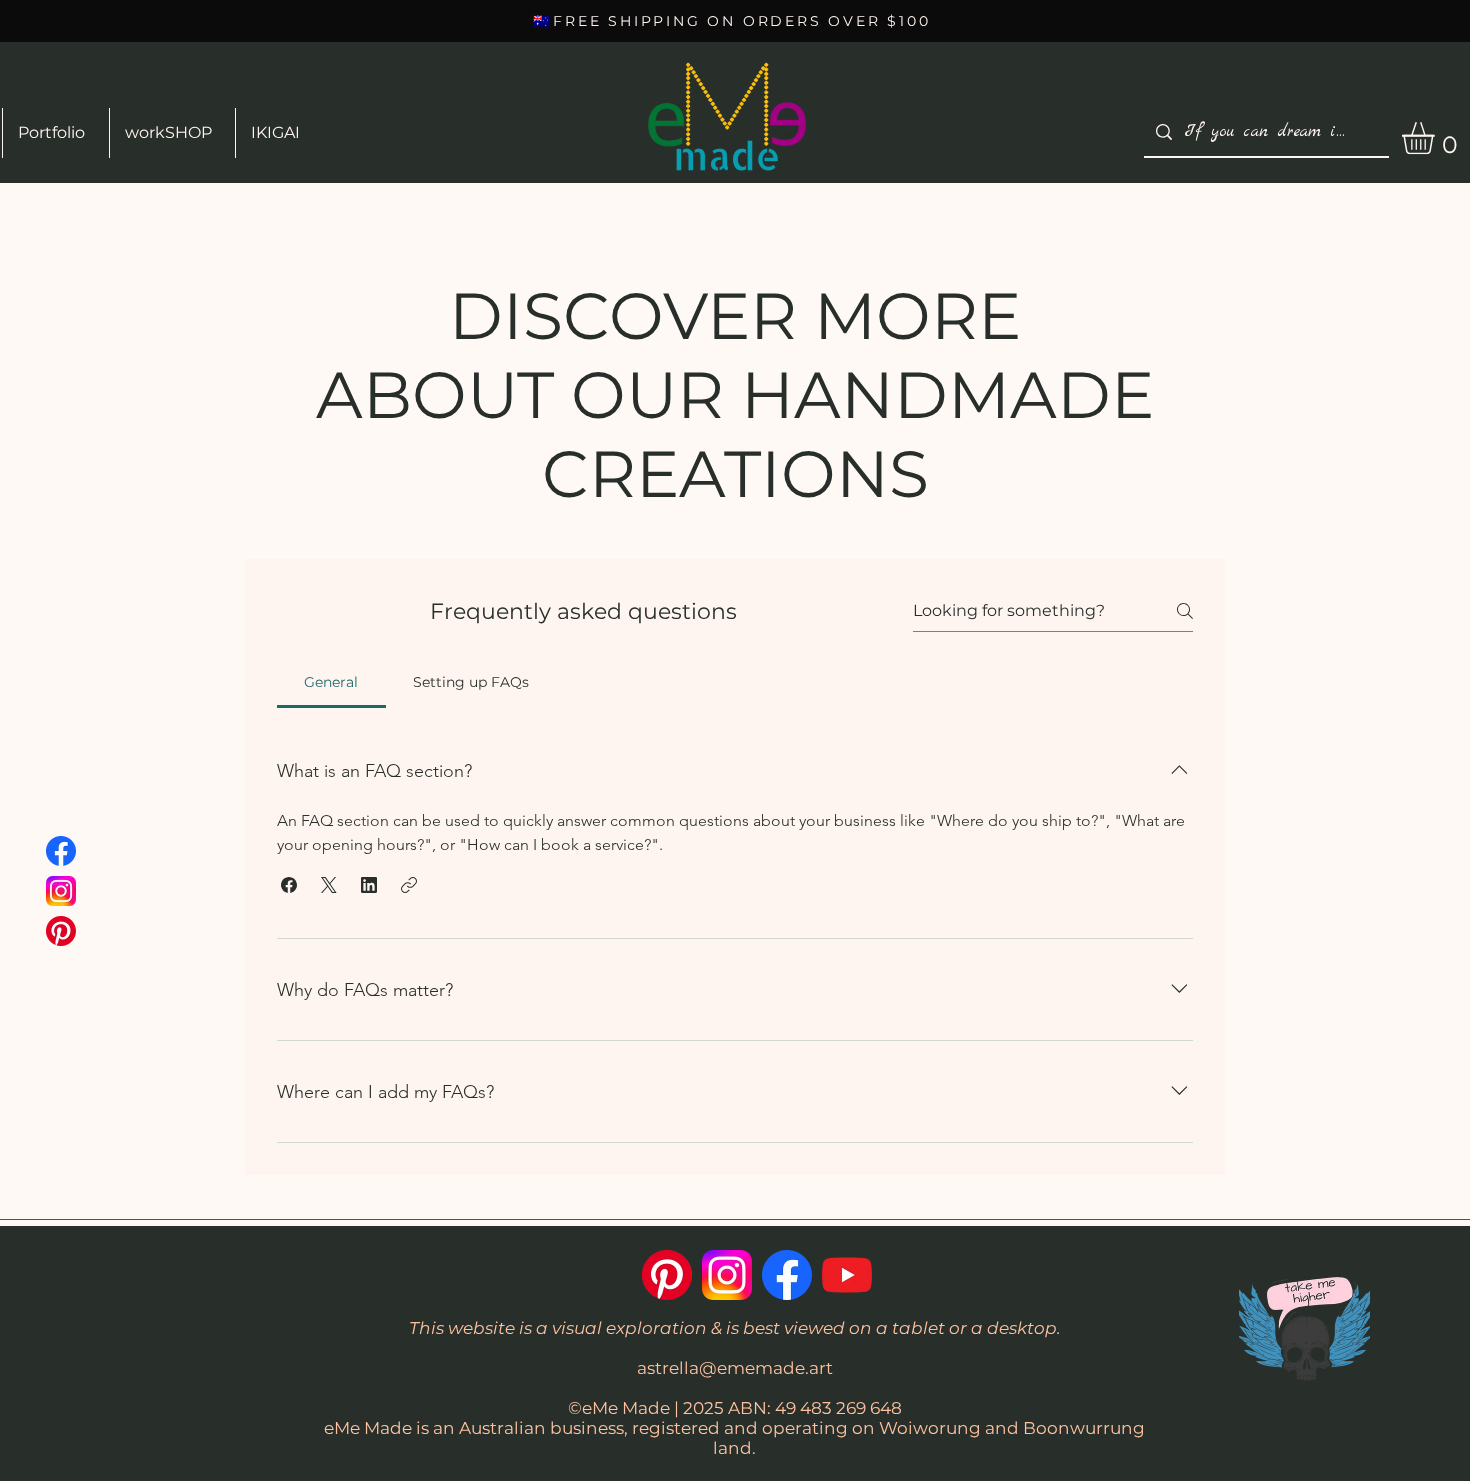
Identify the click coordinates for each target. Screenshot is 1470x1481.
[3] (61, 891)
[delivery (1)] (61, 931)
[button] (289, 885)
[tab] (331, 682)
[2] (61, 851)
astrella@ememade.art (735, 1368)
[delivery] (847, 1275)
